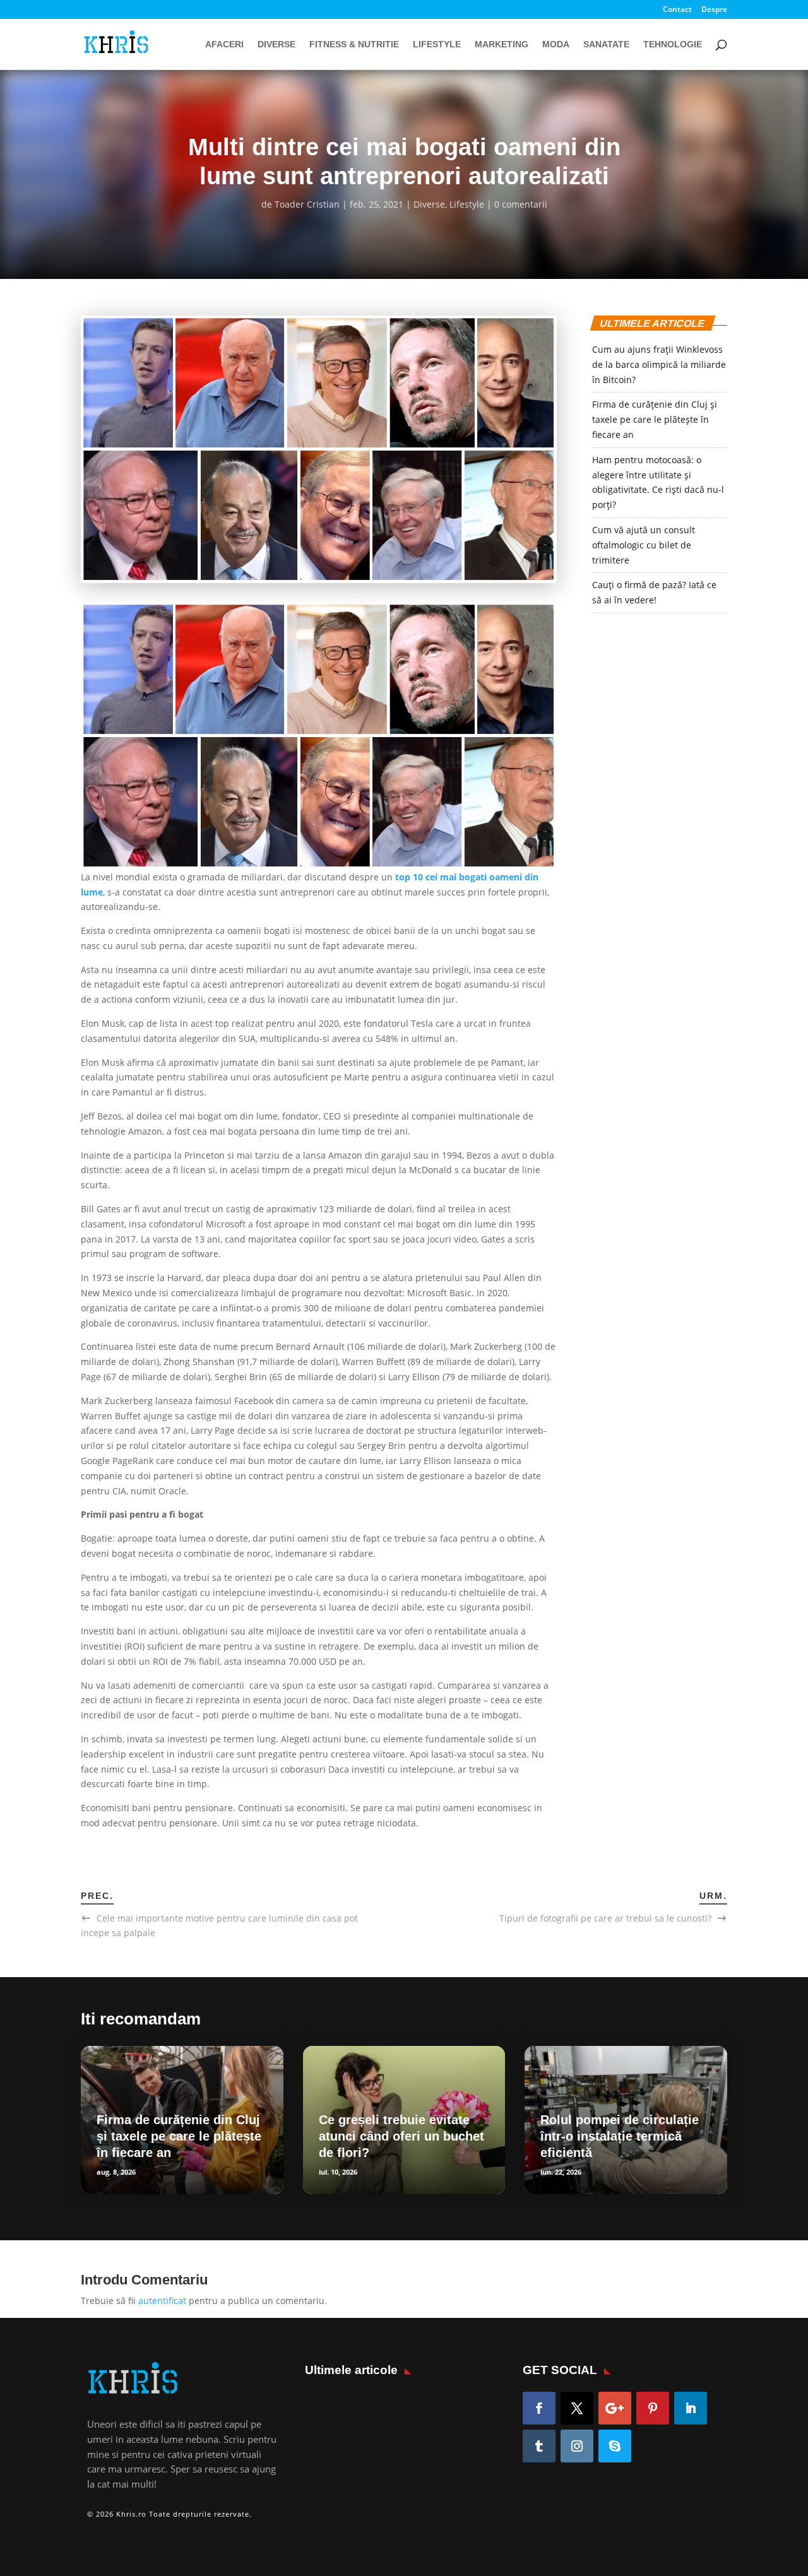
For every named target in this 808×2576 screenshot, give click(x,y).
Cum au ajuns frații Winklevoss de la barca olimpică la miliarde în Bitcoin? (659, 364)
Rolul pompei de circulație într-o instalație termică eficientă (620, 2136)
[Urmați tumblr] (539, 2446)
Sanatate (606, 44)
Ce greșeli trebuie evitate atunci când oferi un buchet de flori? (401, 2136)
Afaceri (224, 44)
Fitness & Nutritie (354, 44)
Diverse (276, 44)
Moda (556, 44)
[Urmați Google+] (615, 2408)
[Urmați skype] (615, 2446)
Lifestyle (437, 44)
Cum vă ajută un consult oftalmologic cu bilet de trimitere (644, 545)
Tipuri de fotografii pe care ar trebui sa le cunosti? (605, 1918)
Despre (714, 10)
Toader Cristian (307, 204)
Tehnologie (673, 44)
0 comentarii (521, 204)
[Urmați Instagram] (577, 2446)
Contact (677, 10)
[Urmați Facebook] (539, 2408)
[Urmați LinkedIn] (691, 2408)
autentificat (162, 2301)
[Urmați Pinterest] (653, 2408)
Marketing (502, 44)
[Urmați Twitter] (577, 2408)
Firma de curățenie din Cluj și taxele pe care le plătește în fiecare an (655, 419)
